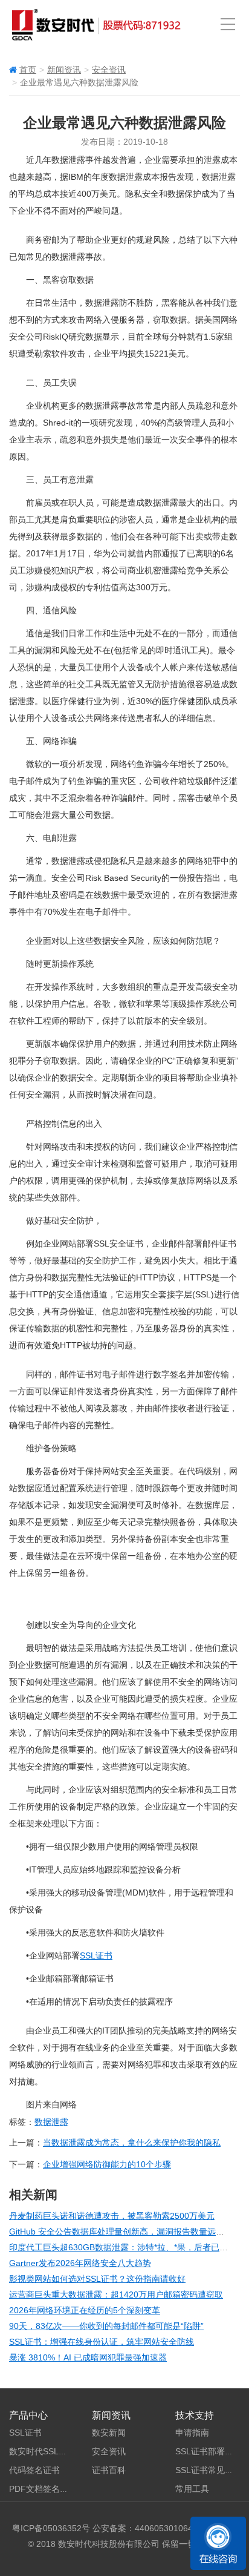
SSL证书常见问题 (209, 2470)
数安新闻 (109, 2433)
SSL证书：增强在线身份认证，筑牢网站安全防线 (102, 2342)
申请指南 (192, 2433)
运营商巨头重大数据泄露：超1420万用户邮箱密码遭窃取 (116, 2294)
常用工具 (192, 2489)
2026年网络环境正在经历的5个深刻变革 (85, 2310)
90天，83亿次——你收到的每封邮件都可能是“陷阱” (106, 2326)
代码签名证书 (34, 2470)
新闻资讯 (64, 70)
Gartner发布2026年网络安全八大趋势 (80, 2263)
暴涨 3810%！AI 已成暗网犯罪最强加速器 (88, 2357)
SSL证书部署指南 (209, 2451)
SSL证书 (96, 1955)
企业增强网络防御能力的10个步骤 (107, 2164)
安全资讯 (109, 70)
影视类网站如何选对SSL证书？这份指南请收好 (97, 2279)
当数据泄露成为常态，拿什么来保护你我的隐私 (132, 2143)
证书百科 (109, 2470)
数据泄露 (51, 2122)
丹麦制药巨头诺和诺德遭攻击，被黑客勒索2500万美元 (112, 2216)
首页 (28, 70)
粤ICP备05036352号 (51, 2528)
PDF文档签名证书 (43, 2489)
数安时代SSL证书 (42, 2451)
